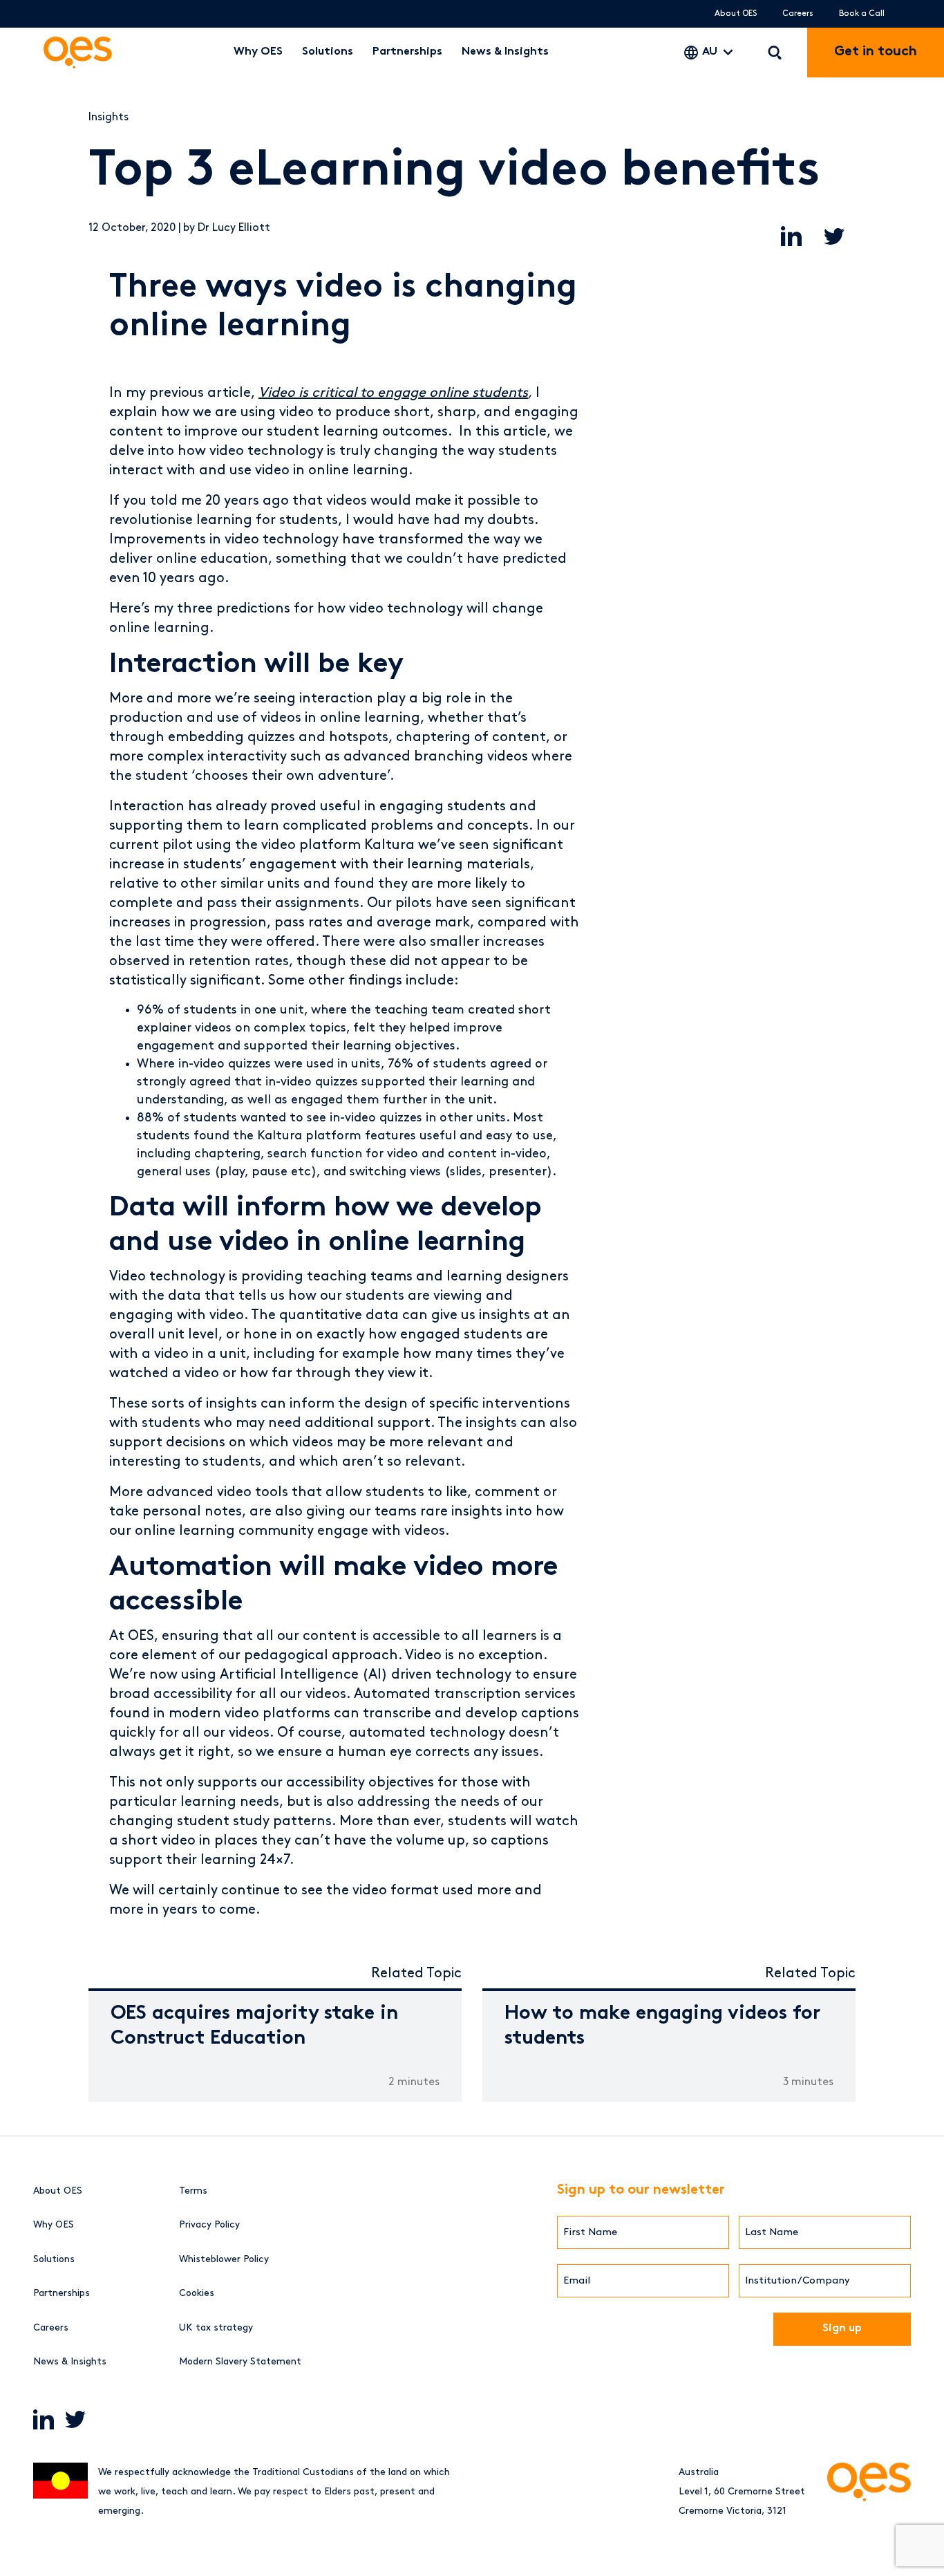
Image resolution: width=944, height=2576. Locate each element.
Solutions (328, 52)
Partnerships (407, 52)
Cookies (197, 2293)
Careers (798, 13)
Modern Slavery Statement (240, 2361)
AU (710, 52)
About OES (736, 13)
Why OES (258, 52)
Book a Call (862, 13)
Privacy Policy (209, 2224)
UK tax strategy (216, 2327)
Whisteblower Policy (224, 2259)
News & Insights (505, 52)
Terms (193, 2191)
